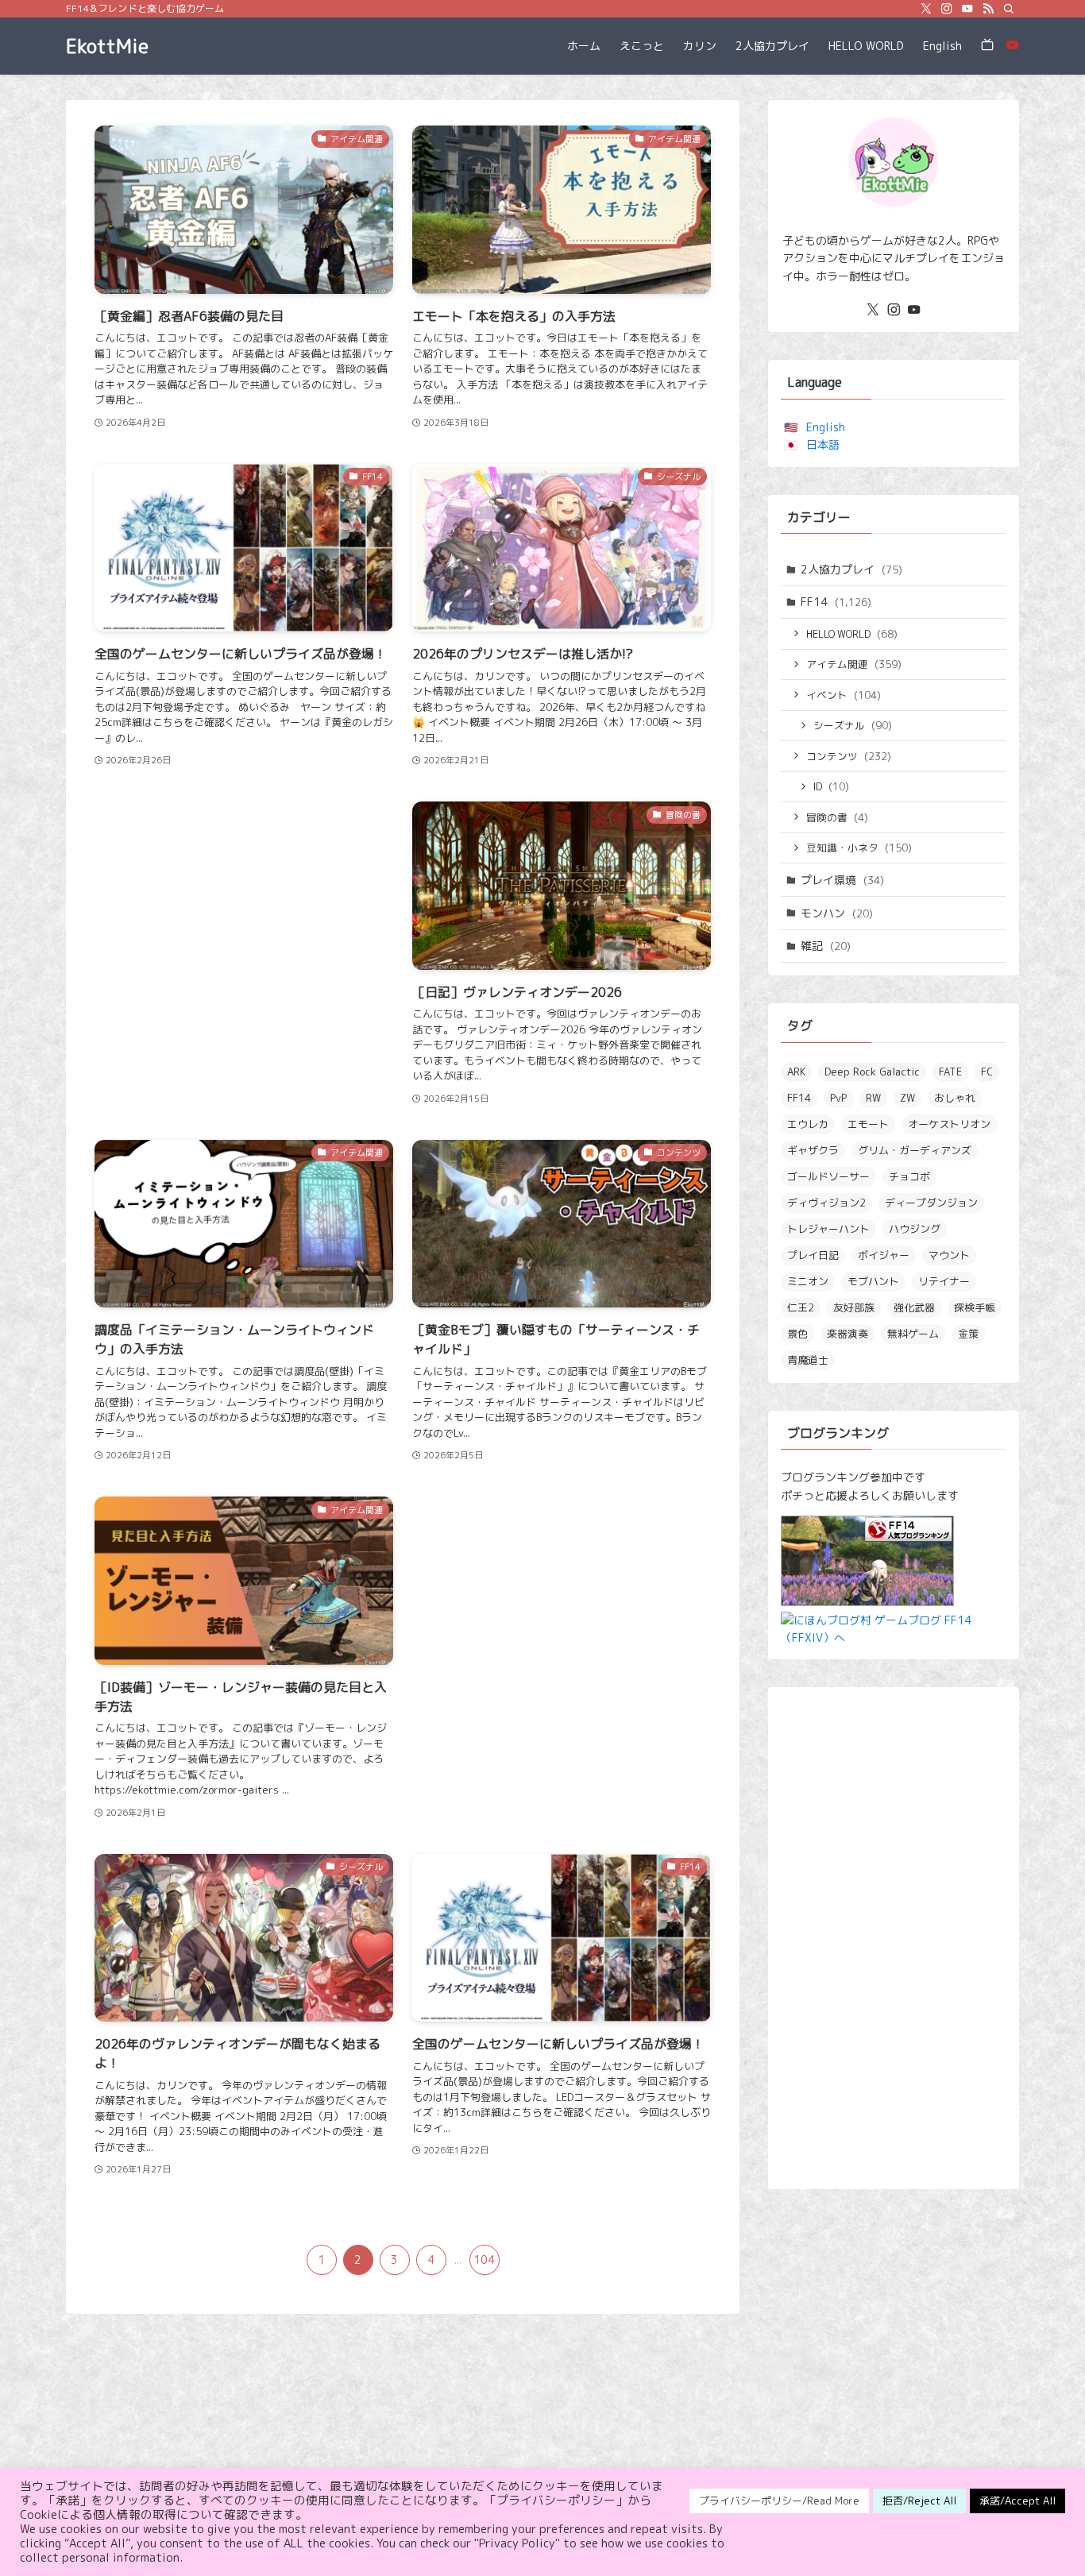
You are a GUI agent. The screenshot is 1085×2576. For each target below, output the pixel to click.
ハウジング (915, 1229)
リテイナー (944, 1281)
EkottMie (107, 46)
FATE (950, 1072)
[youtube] (967, 9)
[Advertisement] (244, 908)
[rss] (988, 9)
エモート (868, 1124)
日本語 (823, 444)
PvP (838, 1098)
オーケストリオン (949, 1124)
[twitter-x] (926, 9)
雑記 (826, 946)
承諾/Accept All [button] (1017, 2501)
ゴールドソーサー (828, 1176)
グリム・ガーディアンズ (915, 1150)
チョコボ (909, 1176)
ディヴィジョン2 (826, 1203)
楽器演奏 (848, 1334)
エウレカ (808, 1124)
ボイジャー (884, 1255)
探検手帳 (975, 1307)
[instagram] (947, 9)
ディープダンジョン (931, 1203)
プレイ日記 (813, 1255)
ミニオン (808, 1281)
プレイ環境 (842, 880)
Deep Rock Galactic (872, 1072)
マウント (949, 1255)
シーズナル (853, 725)
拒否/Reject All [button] (919, 2501)
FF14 (836, 602)
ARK (796, 1072)
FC (987, 1072)
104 (484, 2259)
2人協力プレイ (851, 569)
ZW (907, 1098)
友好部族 (854, 1307)
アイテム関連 (854, 664)
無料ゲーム (913, 1334)
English (826, 427)
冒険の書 (837, 817)
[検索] (1009, 9)
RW (873, 1098)
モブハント (873, 1281)
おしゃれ (955, 1098)
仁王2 (801, 1307)
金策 (968, 1334)
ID (831, 786)
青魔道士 (808, 1360)
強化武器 (914, 1307)
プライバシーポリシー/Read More (779, 2501)
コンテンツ (849, 756)
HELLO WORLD (852, 634)
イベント (844, 695)
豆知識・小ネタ (859, 848)
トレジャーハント (828, 1229)
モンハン (837, 913)
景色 (797, 1334)
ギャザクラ (813, 1150)
